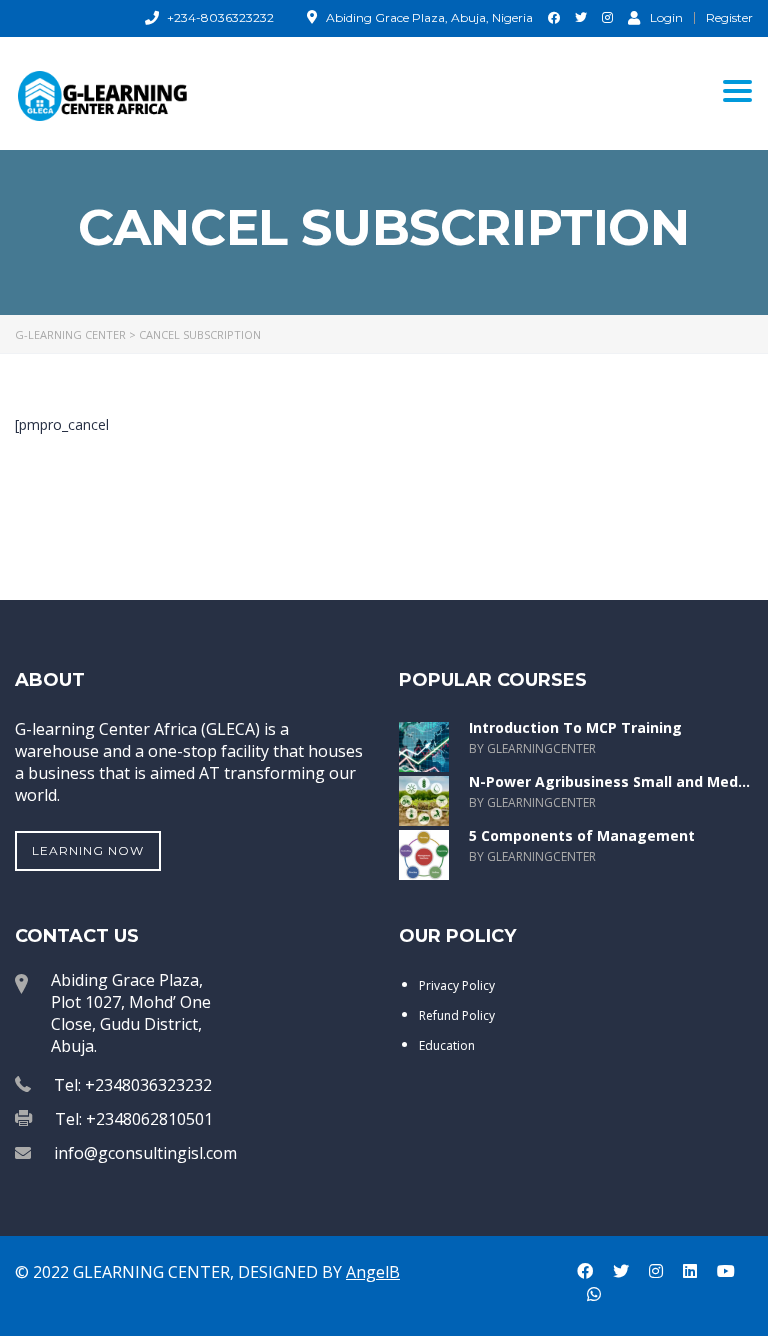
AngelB (373, 1272)
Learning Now (88, 850)
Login (666, 17)
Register (729, 18)
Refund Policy (457, 1015)
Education (447, 1045)
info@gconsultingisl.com (145, 1153)
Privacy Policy (457, 985)
